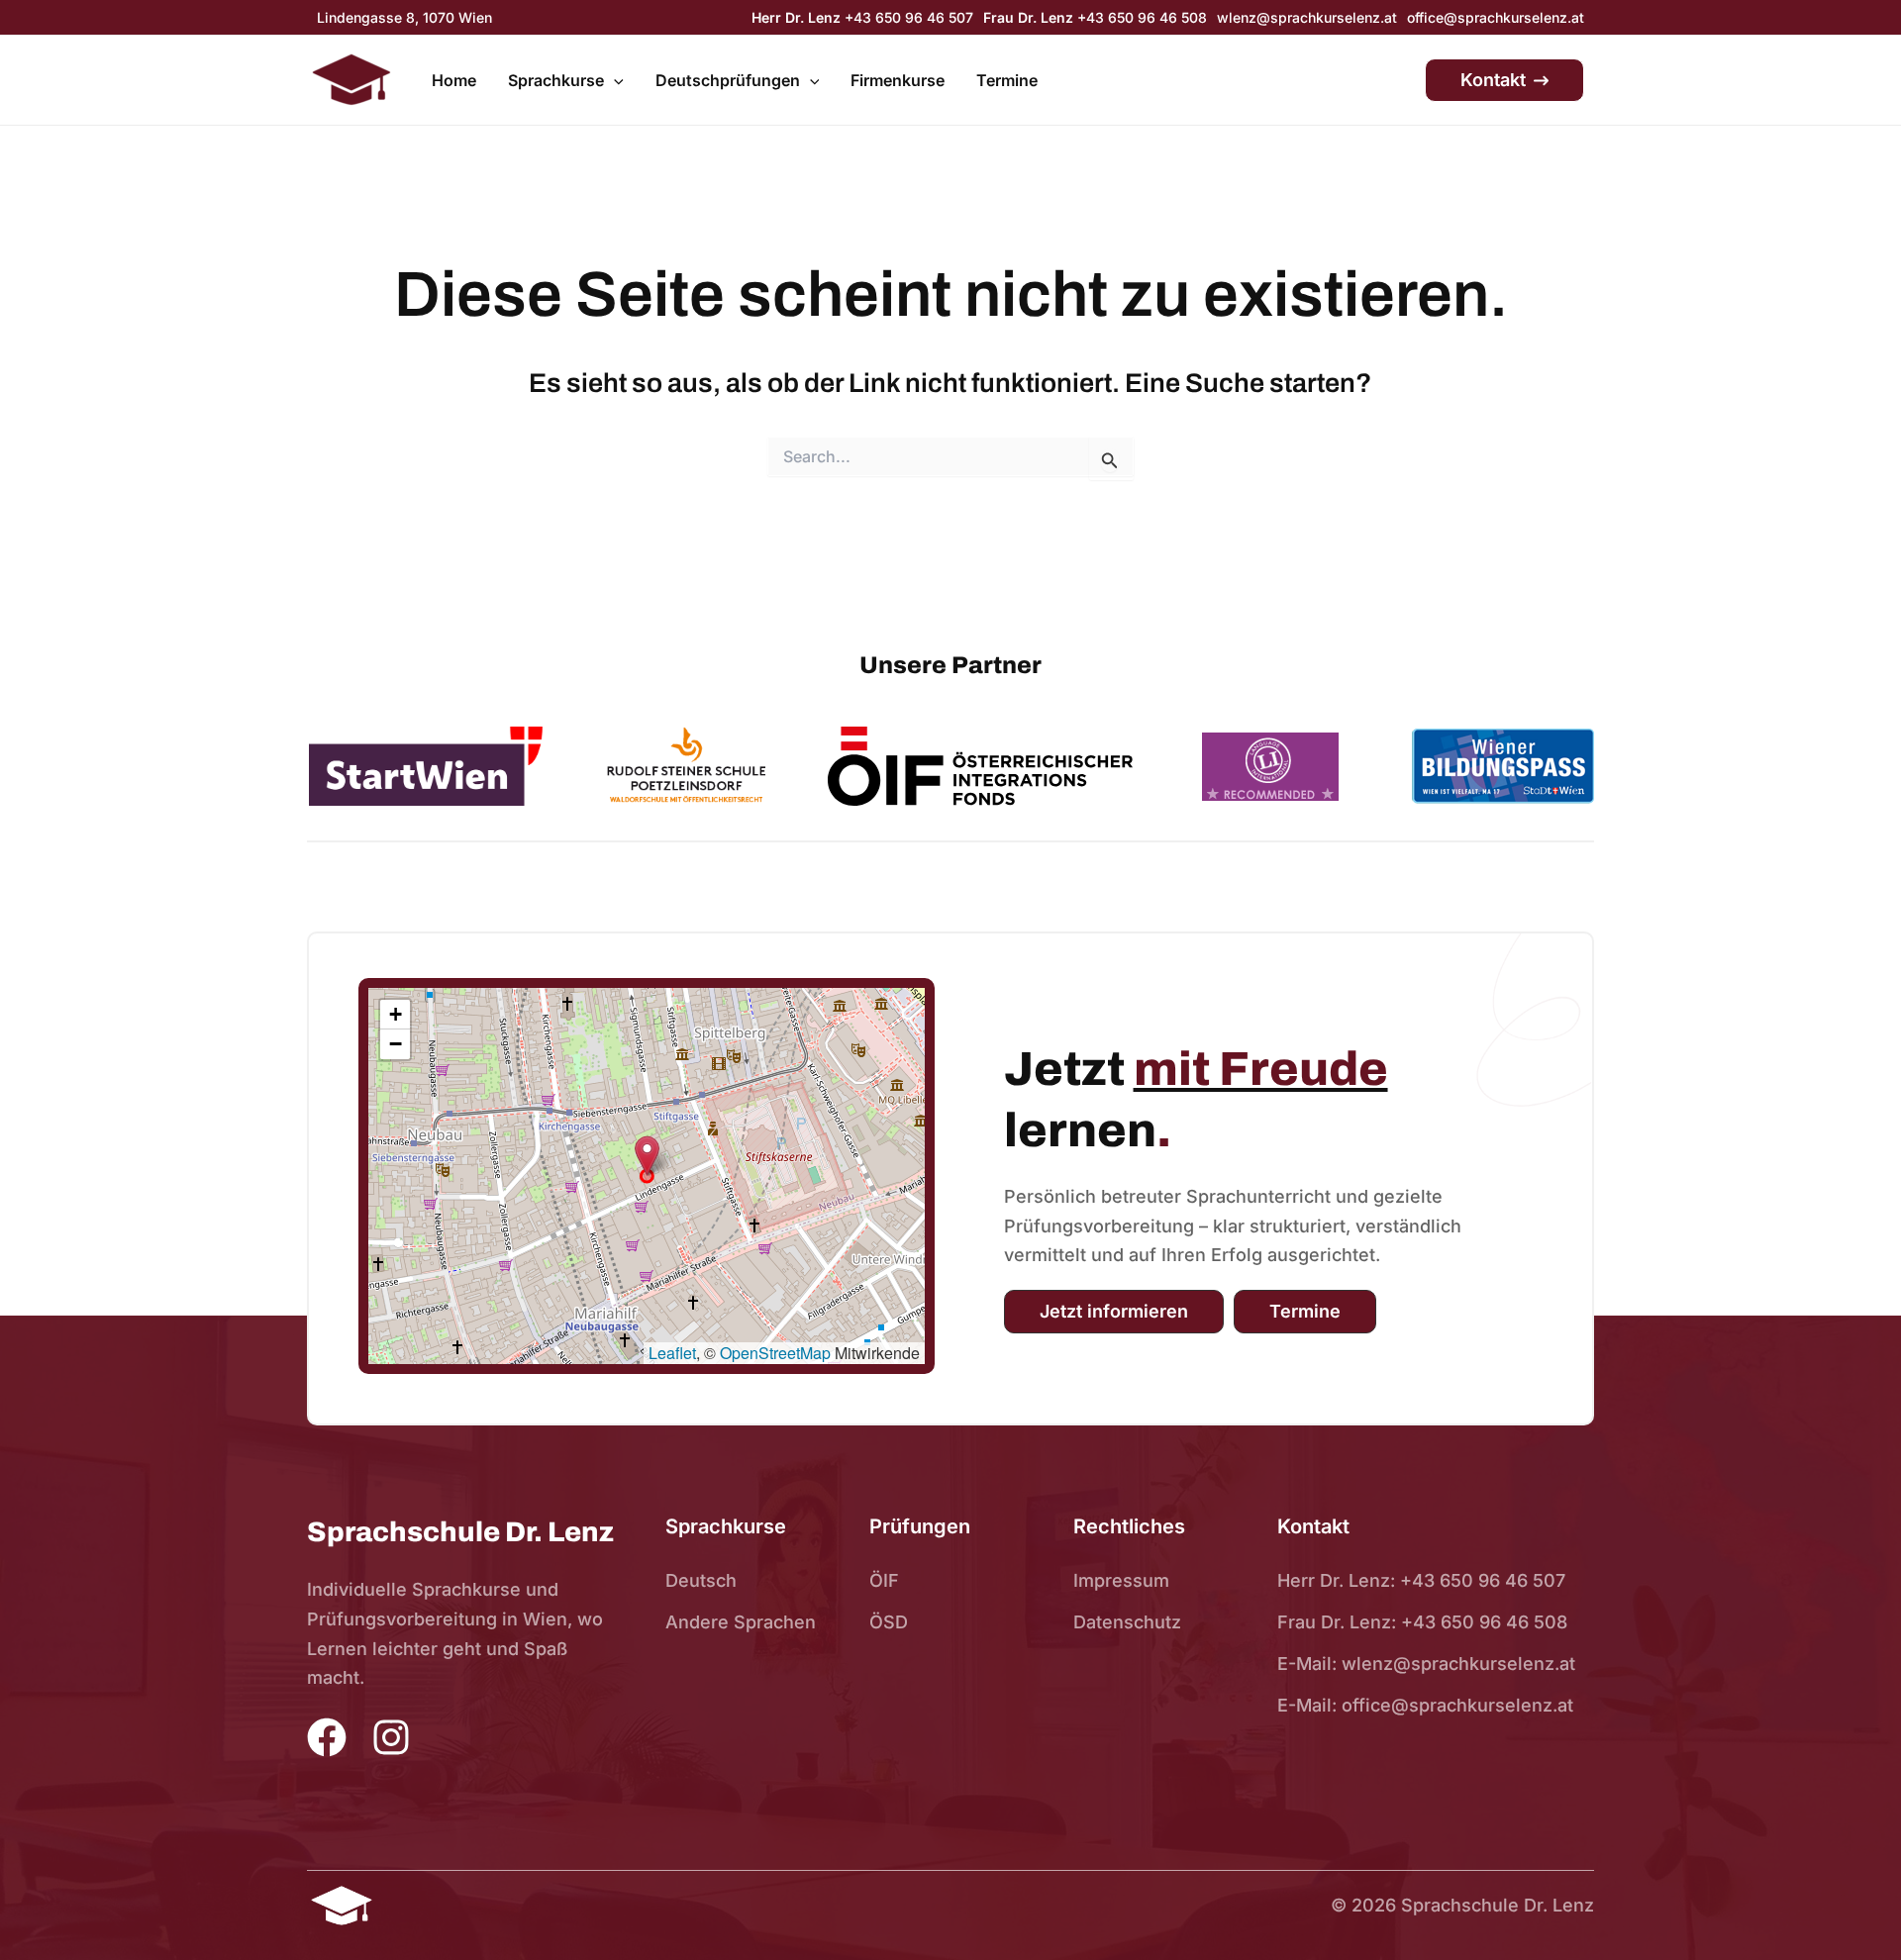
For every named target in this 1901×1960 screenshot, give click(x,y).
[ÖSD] (889, 1622)
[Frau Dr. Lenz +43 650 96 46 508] (1095, 17)
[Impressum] (1121, 1581)
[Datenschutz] (1127, 1622)
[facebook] (327, 1737)
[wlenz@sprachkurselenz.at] (1307, 17)
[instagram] (391, 1740)
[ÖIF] (884, 1581)
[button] (614, 81)
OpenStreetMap (775, 1353)
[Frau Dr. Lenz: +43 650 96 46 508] (1422, 1622)
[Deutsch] (701, 1581)
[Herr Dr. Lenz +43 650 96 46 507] (862, 17)
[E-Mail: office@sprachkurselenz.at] (1425, 1706)
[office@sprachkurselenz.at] (1496, 17)
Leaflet (672, 1353)
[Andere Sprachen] (741, 1622)
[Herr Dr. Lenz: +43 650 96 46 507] (1421, 1581)
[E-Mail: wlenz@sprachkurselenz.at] (1426, 1664)
